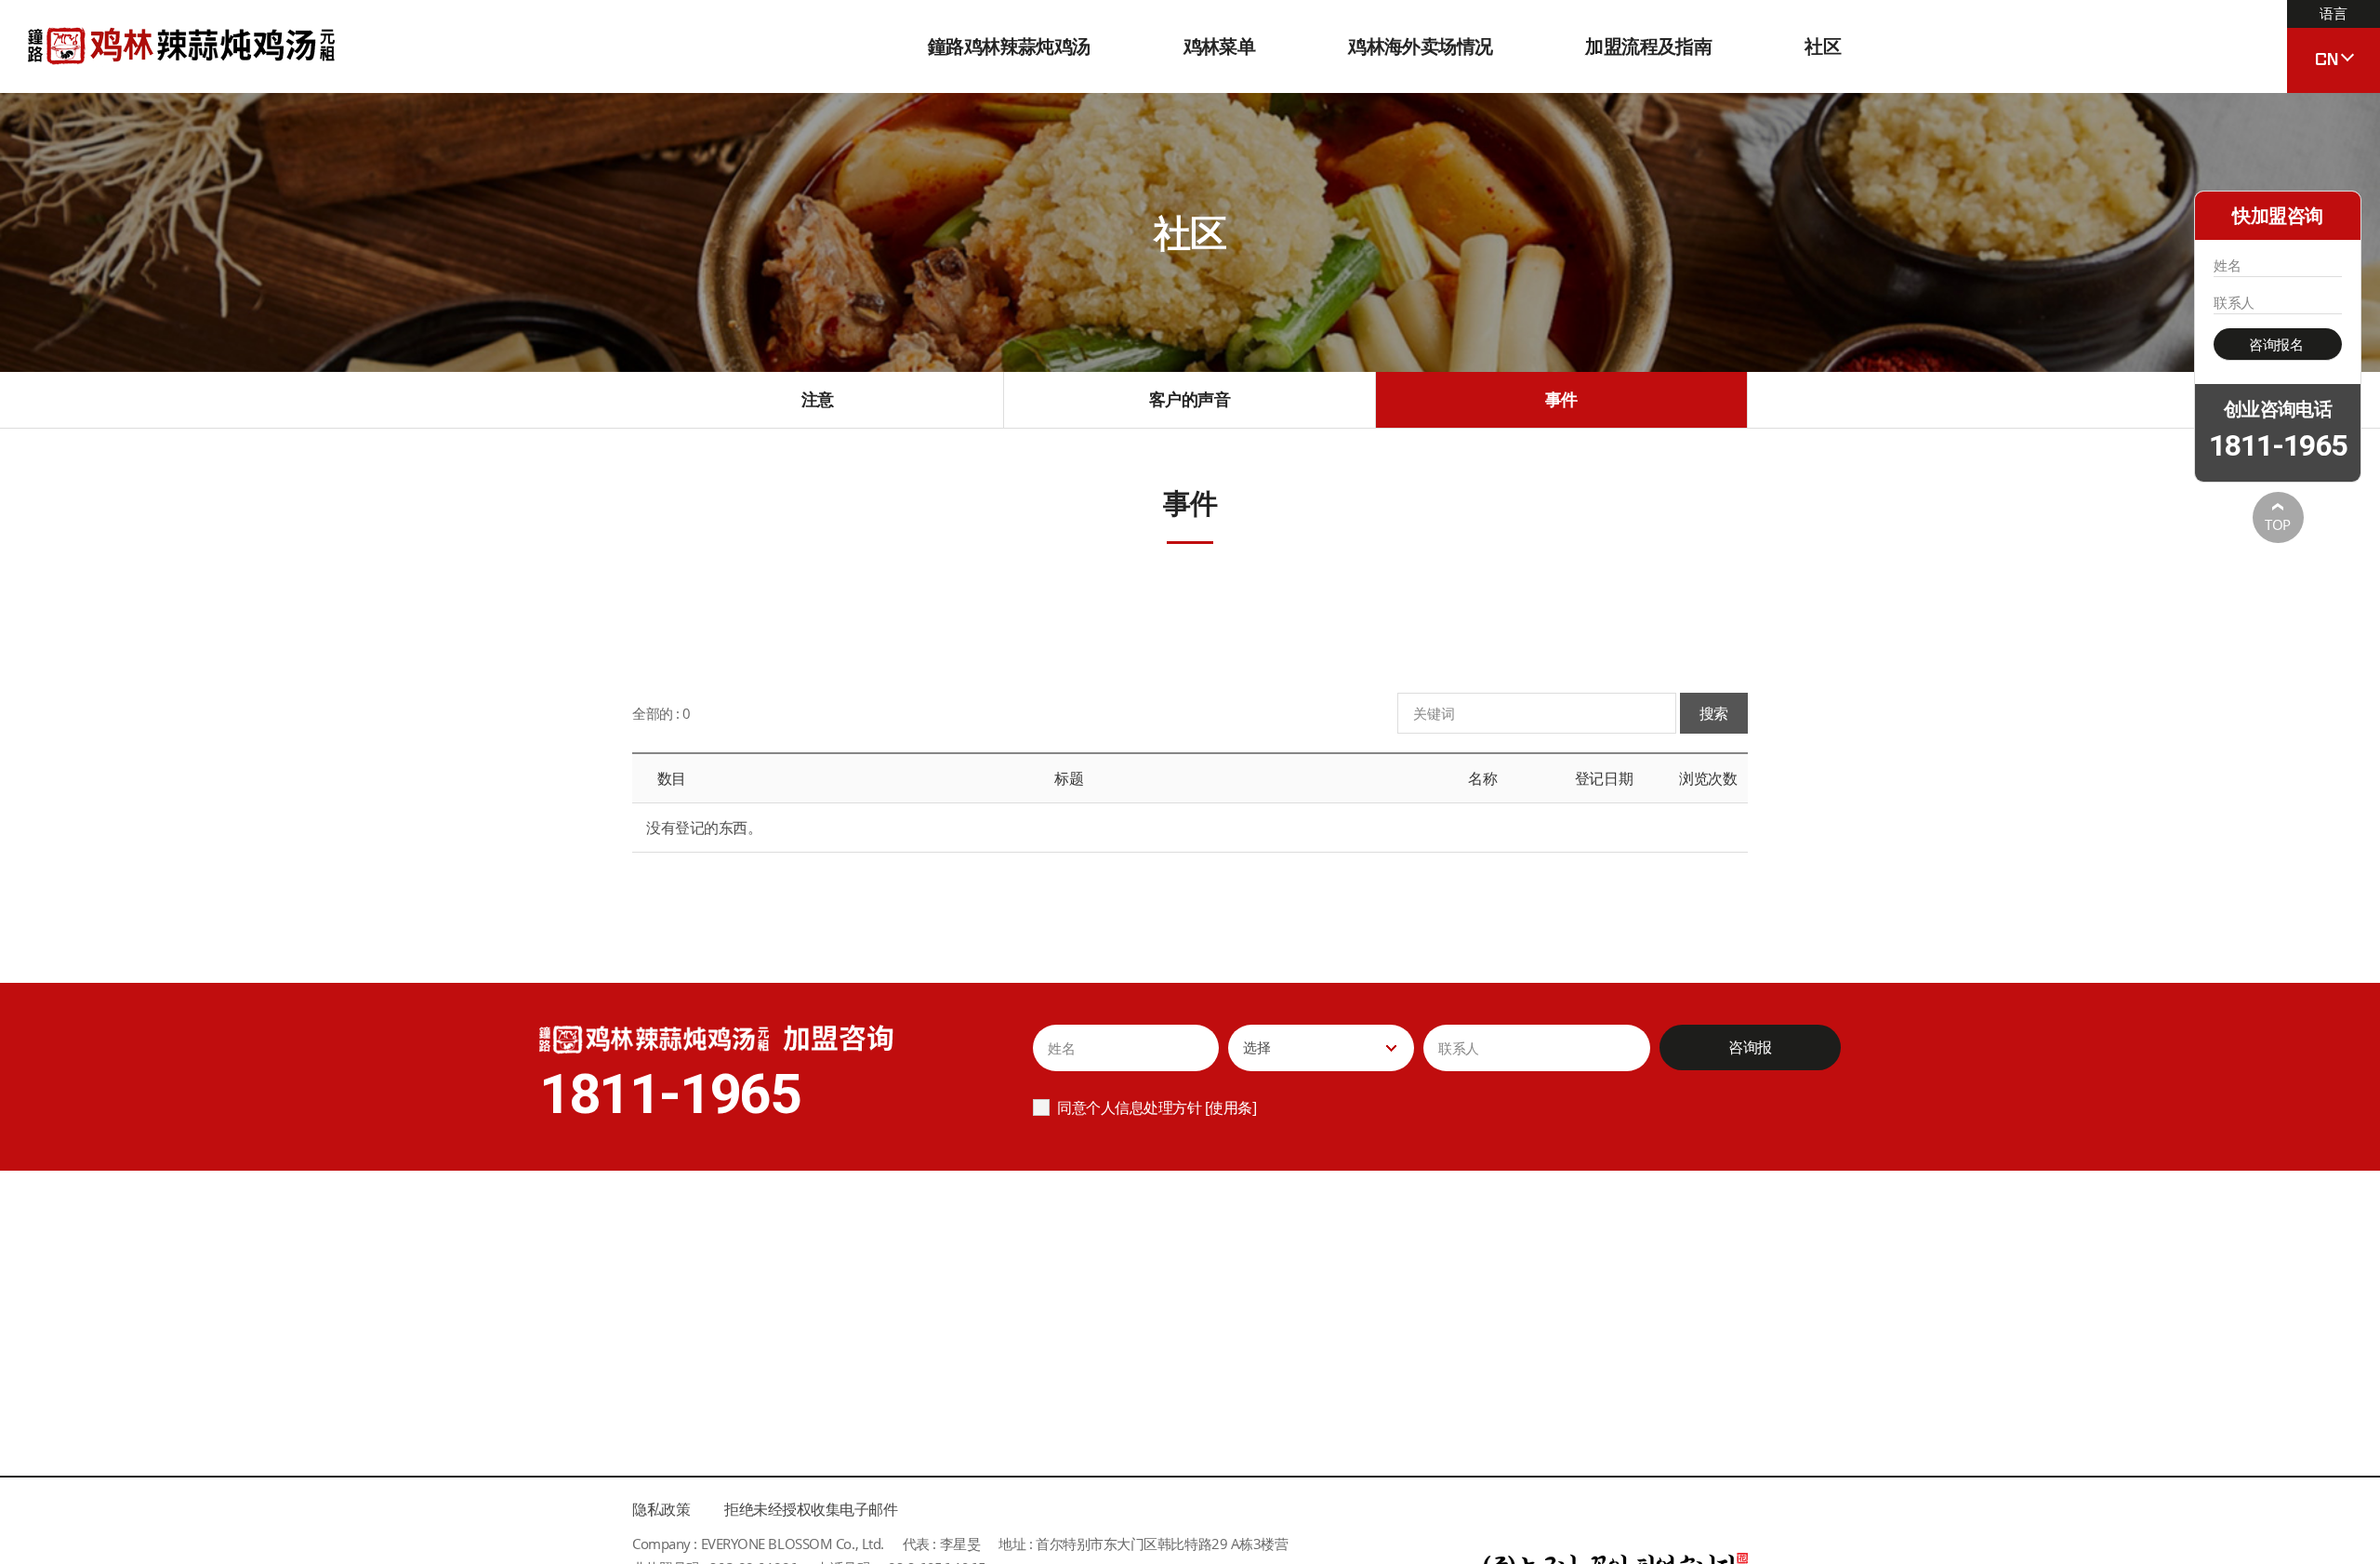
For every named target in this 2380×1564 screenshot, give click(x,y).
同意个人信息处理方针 (1129, 1107)
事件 (1561, 399)
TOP (2278, 524)
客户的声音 (1190, 399)
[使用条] (1231, 1107)
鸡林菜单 (1220, 46)
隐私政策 (661, 1509)
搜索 (1714, 713)
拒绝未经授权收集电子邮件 (811, 1509)
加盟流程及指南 (1648, 46)
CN (2331, 38)
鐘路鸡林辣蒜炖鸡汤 (1009, 46)
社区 (1823, 46)
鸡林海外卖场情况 (1420, 46)
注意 (818, 399)
